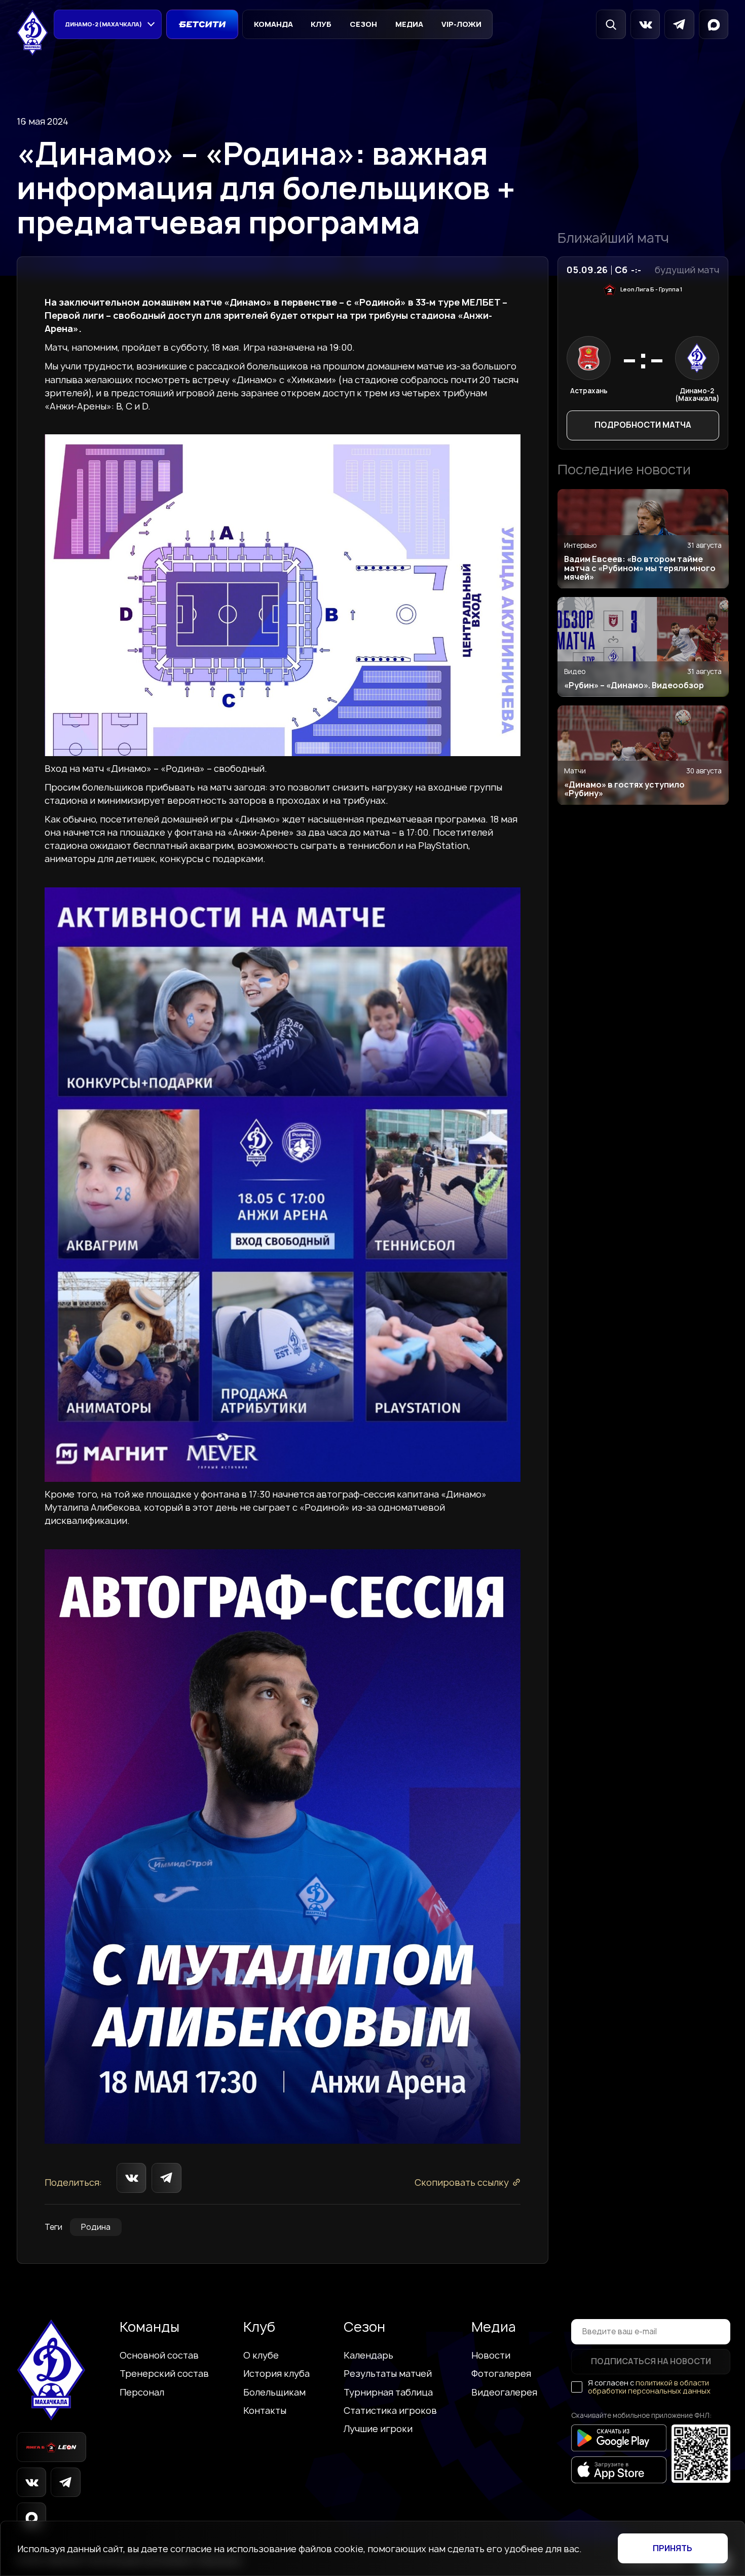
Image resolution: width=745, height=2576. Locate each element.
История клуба (276, 2373)
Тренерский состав (164, 2373)
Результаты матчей (388, 2373)
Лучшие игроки (378, 2429)
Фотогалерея (501, 2373)
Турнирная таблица (388, 2392)
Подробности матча (643, 425)
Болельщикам (274, 2392)
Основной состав (159, 2355)
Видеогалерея (504, 2392)
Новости (491, 2355)
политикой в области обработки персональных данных (649, 2387)
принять (673, 2548)
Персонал (142, 2392)
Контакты (265, 2410)
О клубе (261, 2355)
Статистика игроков (390, 2410)
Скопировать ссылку (462, 2182)
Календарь (368, 2355)
